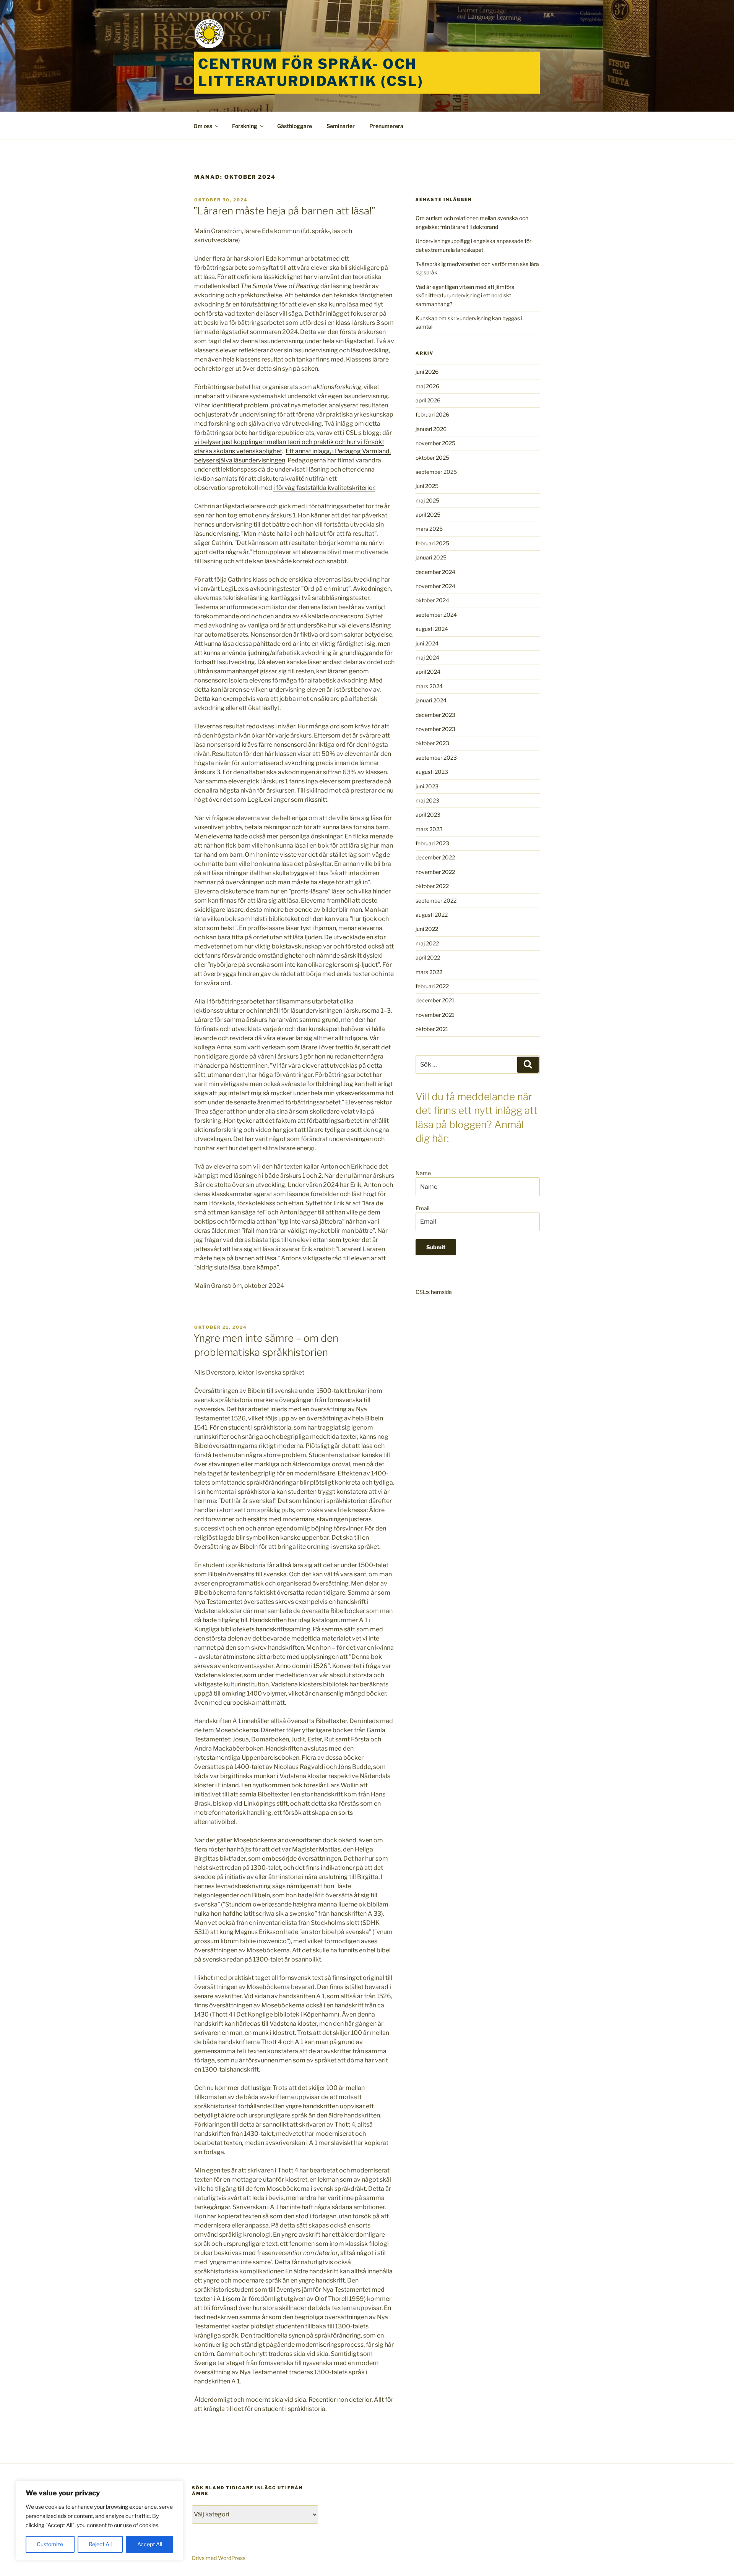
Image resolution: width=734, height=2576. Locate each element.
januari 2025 (431, 557)
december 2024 (435, 572)
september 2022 (436, 901)
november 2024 (435, 586)
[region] (99, 2521)
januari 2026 (431, 429)
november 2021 (435, 1015)
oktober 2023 (432, 743)
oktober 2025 (432, 458)
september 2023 (436, 758)
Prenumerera (386, 126)
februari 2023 (432, 843)
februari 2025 (432, 543)
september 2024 (436, 615)
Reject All (100, 2544)
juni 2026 (427, 372)
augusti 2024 (432, 629)
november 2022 (435, 872)
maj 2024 (427, 657)
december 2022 (435, 857)
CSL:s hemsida (434, 1292)
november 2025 (435, 443)
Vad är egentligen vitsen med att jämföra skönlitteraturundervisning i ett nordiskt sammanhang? (465, 295)
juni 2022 (427, 929)
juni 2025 (427, 486)
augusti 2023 (432, 772)
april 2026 (428, 400)
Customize (50, 2544)
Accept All (150, 2544)
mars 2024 (429, 686)
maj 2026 (427, 386)
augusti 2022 (432, 915)
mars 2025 (429, 529)
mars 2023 (429, 829)
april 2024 (428, 672)
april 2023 (428, 815)
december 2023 (435, 715)
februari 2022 (432, 986)
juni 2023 (427, 786)
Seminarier (341, 126)
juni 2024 (427, 643)
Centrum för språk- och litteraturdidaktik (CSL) (311, 72)
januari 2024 (431, 700)
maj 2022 (427, 943)
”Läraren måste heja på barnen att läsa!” (284, 211)
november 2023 (435, 729)
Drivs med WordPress (219, 2558)
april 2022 (428, 957)
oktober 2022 (432, 886)
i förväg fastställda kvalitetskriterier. (324, 488)
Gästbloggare (295, 126)
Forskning (245, 126)
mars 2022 (429, 972)
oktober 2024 (432, 600)
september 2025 (436, 472)
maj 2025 (427, 500)
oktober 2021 (432, 1029)
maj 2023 (427, 800)
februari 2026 (432, 414)
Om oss (203, 126)
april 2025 (428, 515)
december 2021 (435, 1000)
